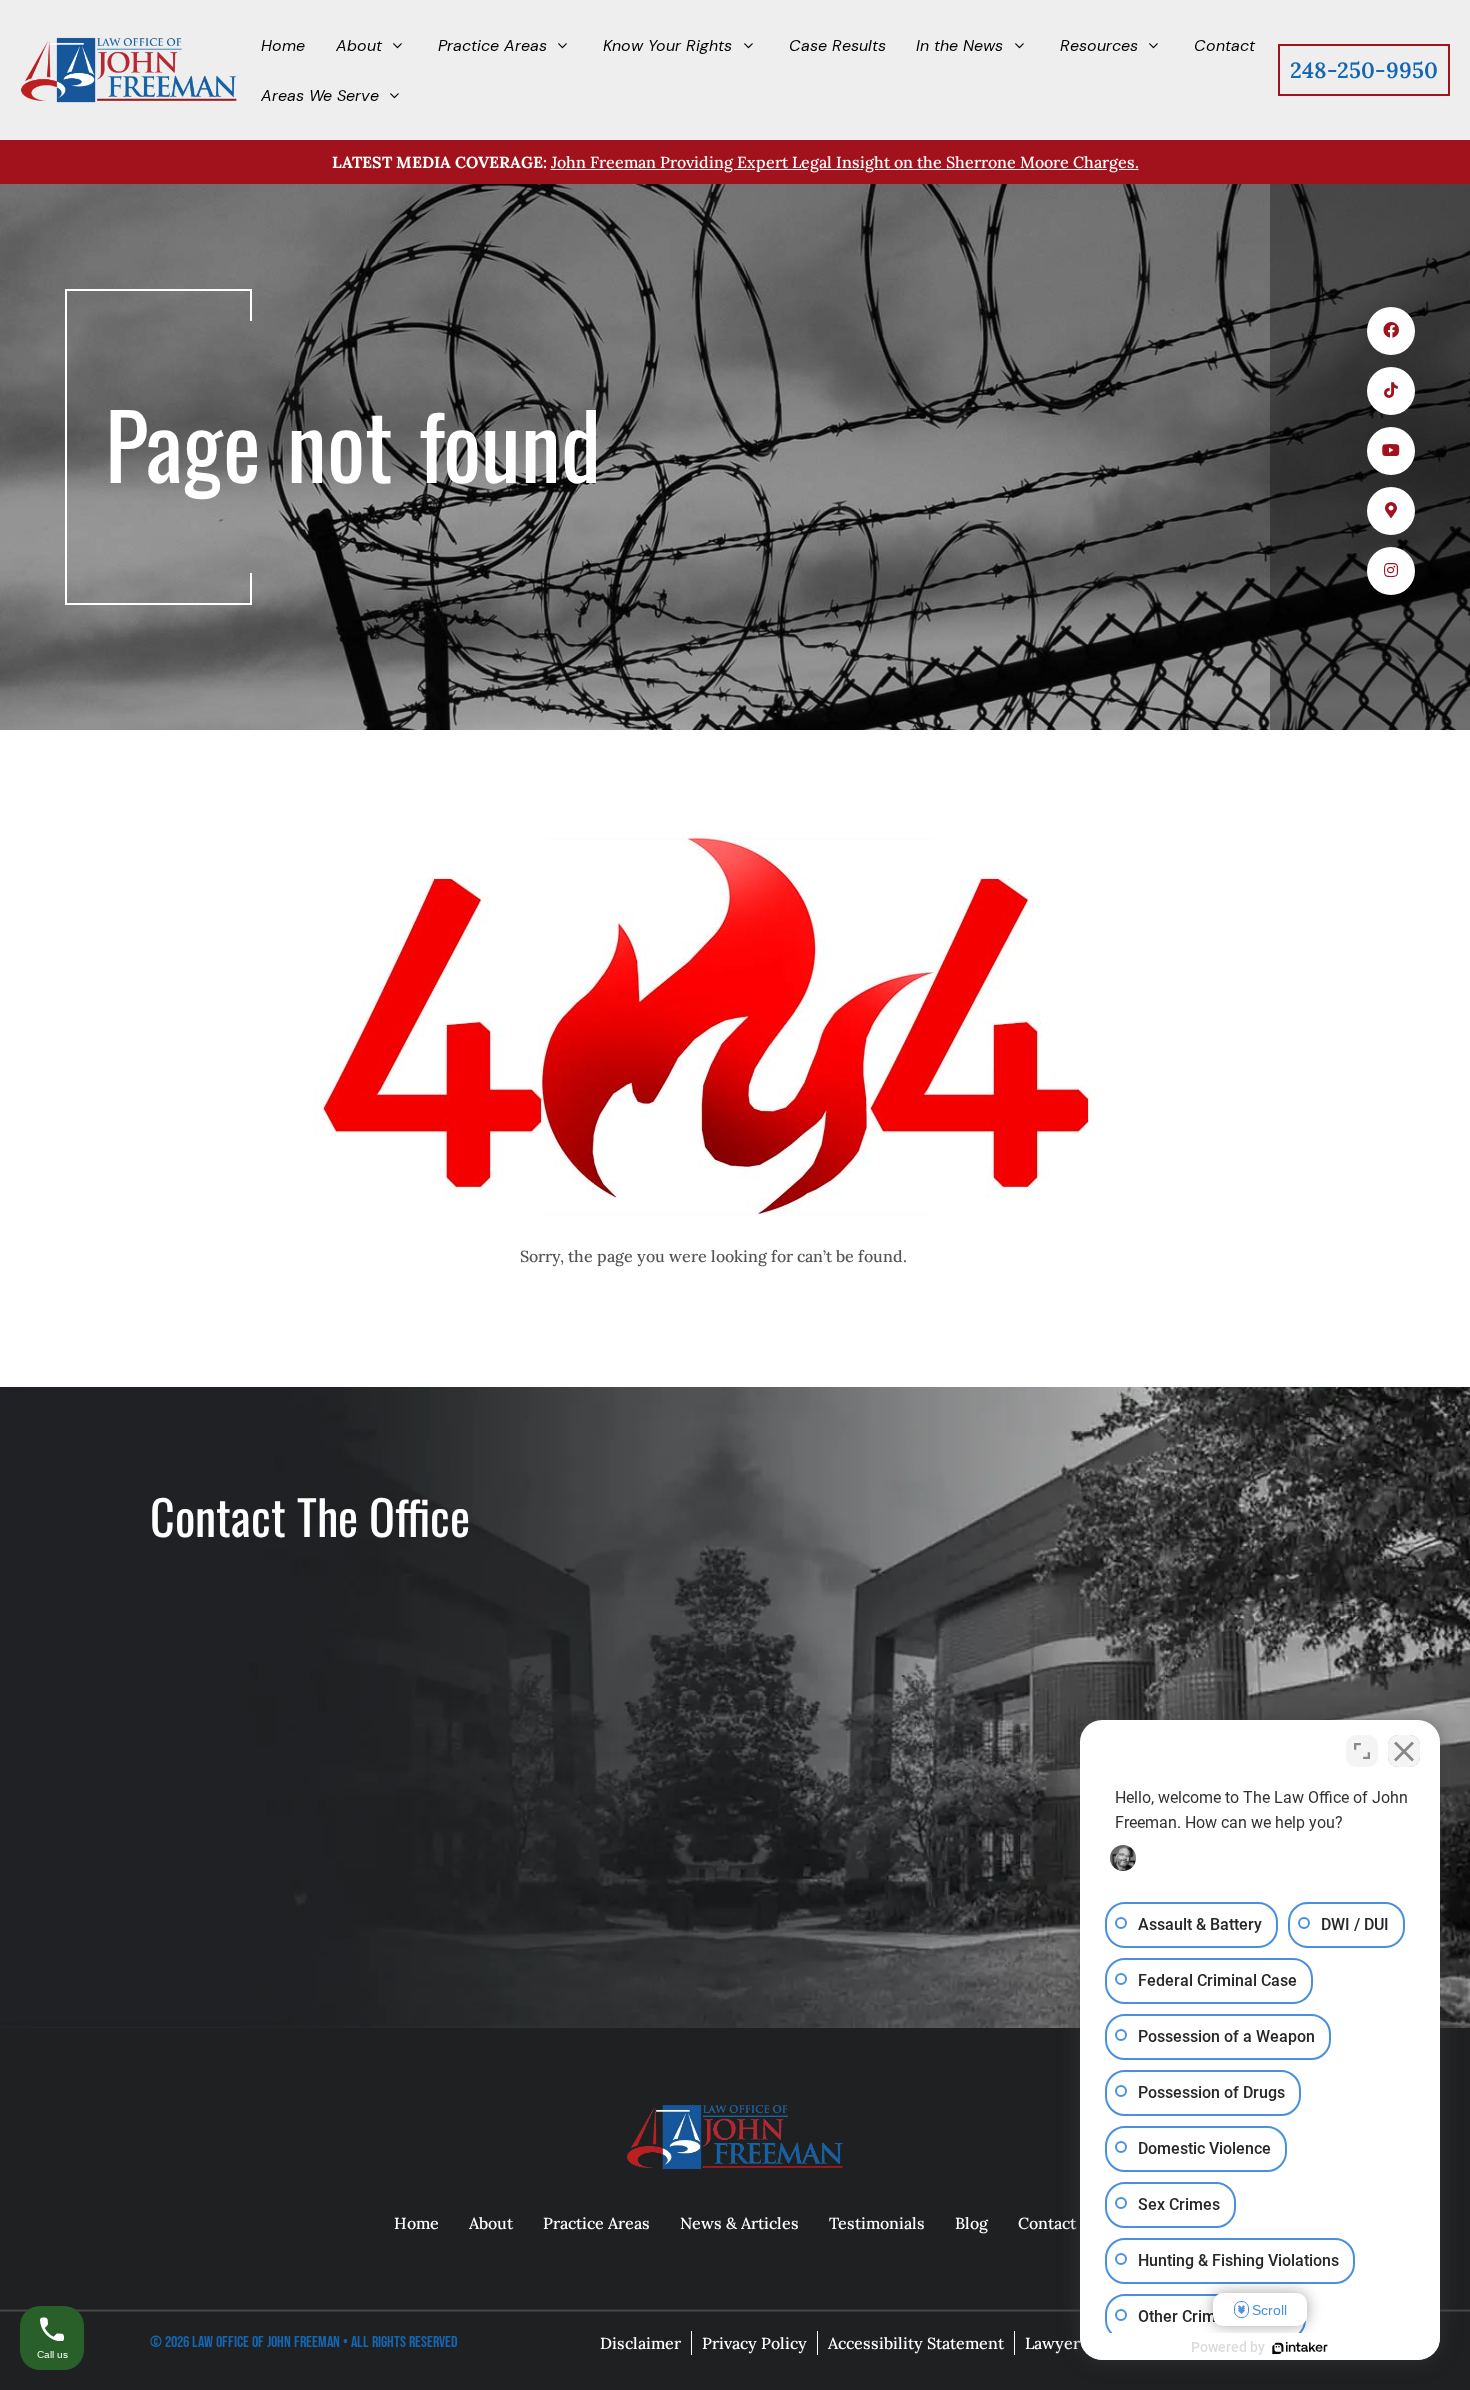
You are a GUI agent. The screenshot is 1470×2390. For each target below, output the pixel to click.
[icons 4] (1391, 511)
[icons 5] (1391, 571)
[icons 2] (1391, 391)
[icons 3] (1391, 451)
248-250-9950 (1364, 70)
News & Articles (739, 2223)
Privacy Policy (754, 2343)
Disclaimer (640, 2343)
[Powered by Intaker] (1300, 2348)
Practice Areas (596, 2223)
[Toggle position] (1362, 1751)
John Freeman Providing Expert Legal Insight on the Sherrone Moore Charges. (845, 162)
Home (416, 2223)
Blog (971, 2223)
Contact (1047, 2223)
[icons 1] (1391, 331)
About (491, 2223)
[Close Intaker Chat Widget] (1404, 1751)
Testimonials (877, 2223)
